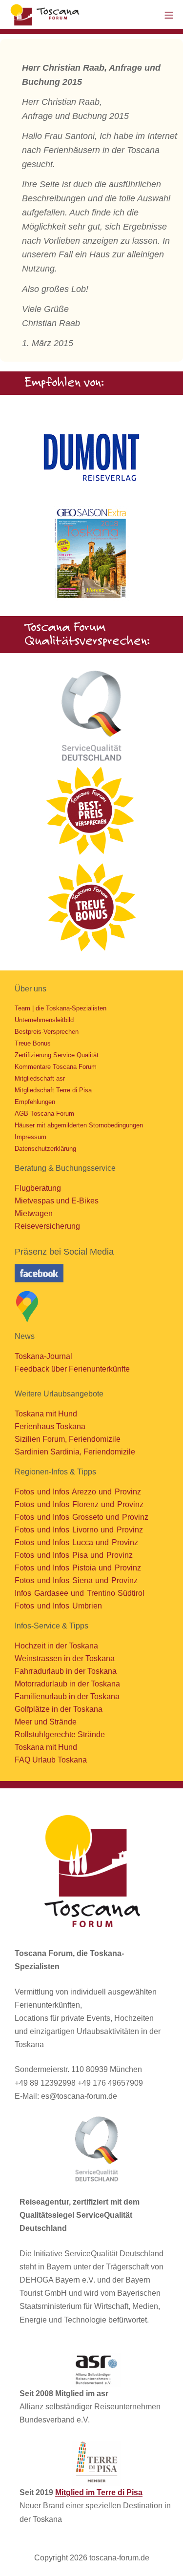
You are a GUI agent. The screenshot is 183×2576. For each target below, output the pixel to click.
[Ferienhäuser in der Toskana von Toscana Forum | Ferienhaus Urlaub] (46, 15)
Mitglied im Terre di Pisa (99, 2492)
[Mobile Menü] (169, 14)
